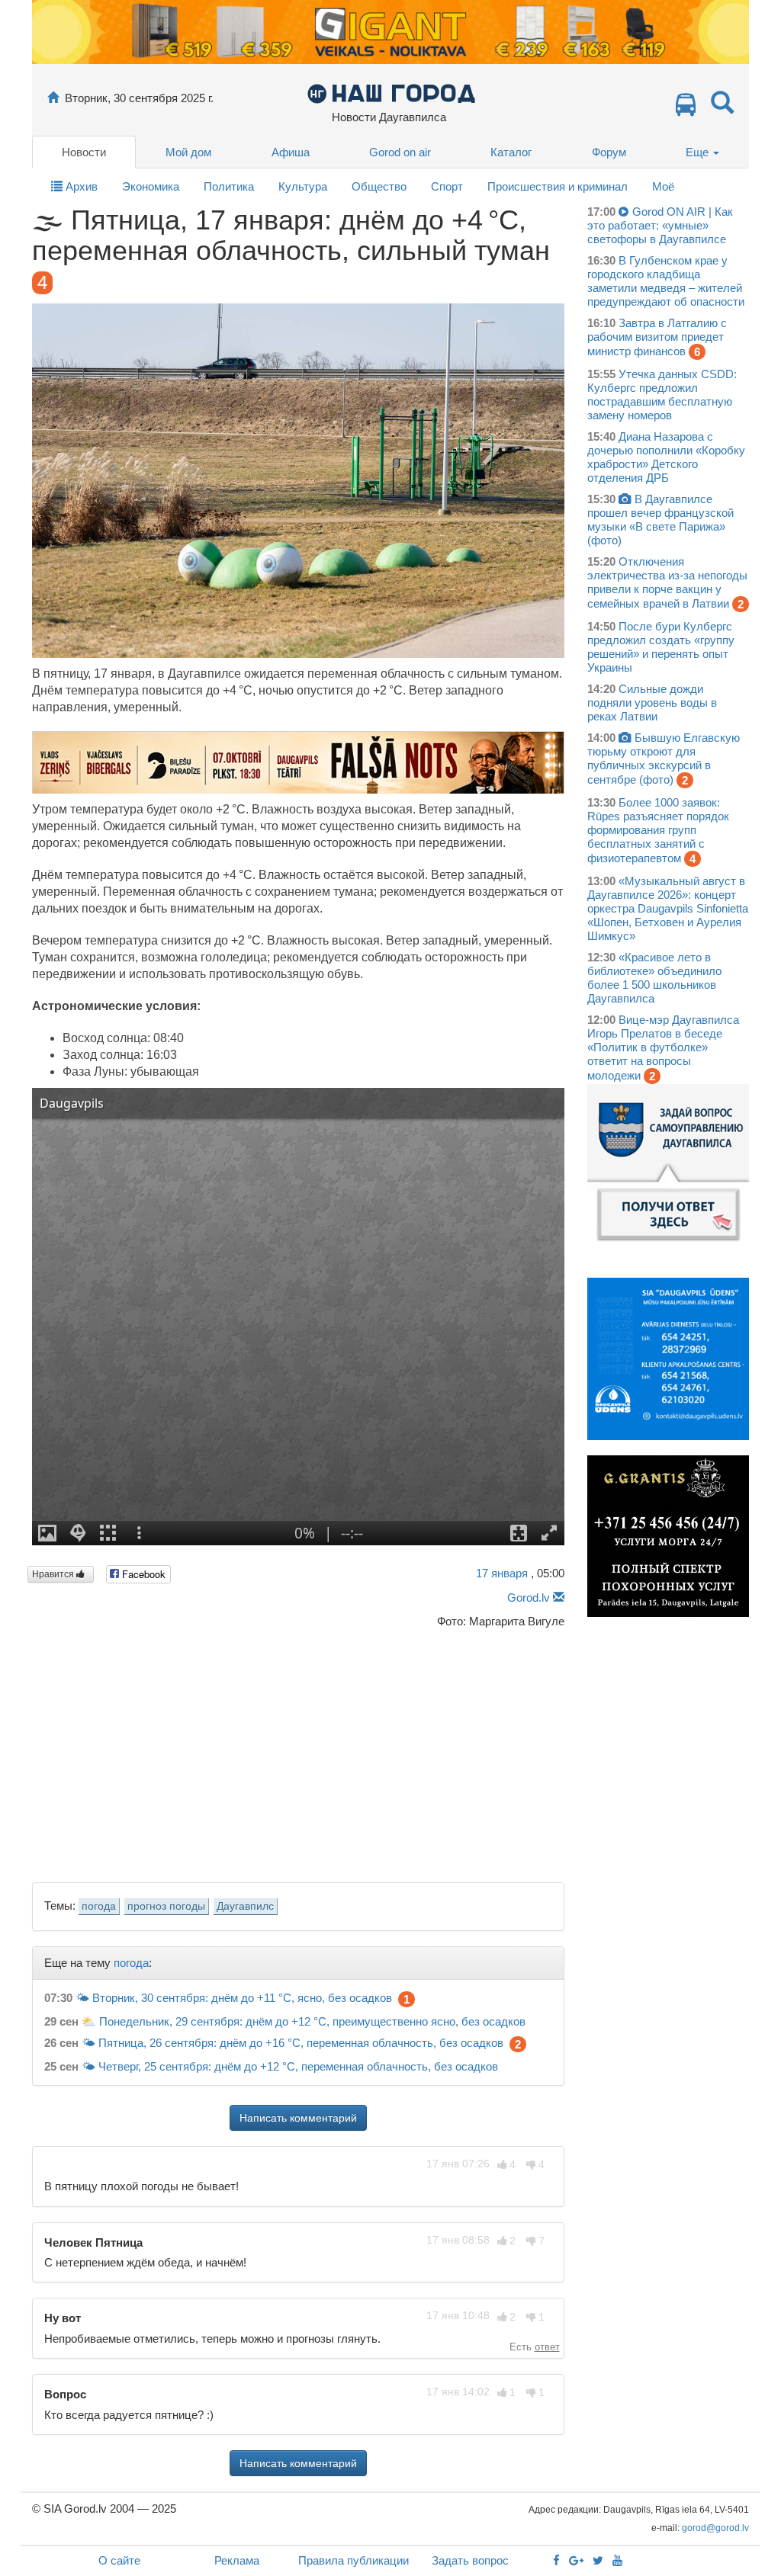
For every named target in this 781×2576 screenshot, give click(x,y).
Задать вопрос (470, 2560)
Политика (229, 186)
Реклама (237, 2560)
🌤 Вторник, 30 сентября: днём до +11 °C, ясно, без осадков (234, 1998)
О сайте (119, 2560)
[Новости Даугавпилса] (391, 93)
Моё (663, 186)
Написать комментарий (298, 2118)
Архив (80, 186)
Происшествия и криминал (558, 186)
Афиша (291, 152)
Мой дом (188, 152)
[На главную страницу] (53, 98)
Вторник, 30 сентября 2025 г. (139, 98)
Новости (84, 152)
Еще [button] (699, 152)
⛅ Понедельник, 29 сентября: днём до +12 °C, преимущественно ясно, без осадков (304, 2021)
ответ (547, 2347)
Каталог (511, 152)
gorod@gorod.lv (715, 2528)
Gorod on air (400, 152)
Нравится (54, 1574)
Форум (609, 152)
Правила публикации (354, 2560)
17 (502, 1573)
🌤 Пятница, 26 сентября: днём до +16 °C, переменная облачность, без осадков (292, 2043)
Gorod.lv (529, 1598)
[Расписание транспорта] (686, 109)
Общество (379, 186)
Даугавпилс (245, 1906)
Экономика (151, 186)
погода (99, 1906)
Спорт (447, 186)
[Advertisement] (298, 1751)
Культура (303, 186)
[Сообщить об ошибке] (559, 1598)
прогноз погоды (166, 1906)
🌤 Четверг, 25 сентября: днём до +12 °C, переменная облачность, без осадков (290, 2066)
